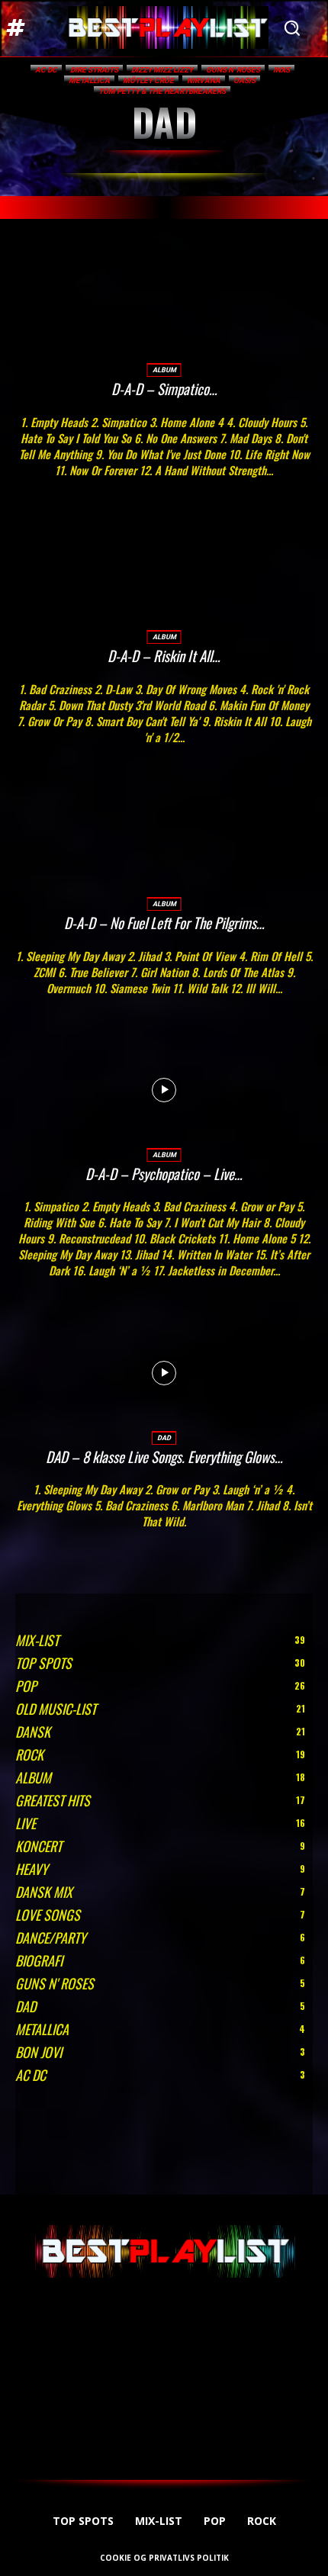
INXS (281, 70)
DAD (164, 1438)
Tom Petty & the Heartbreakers (162, 91)
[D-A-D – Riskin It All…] (164, 572)
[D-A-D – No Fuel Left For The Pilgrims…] (164, 839)
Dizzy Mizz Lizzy (162, 70)
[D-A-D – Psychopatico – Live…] (164, 1090)
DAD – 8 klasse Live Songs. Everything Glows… (164, 1456)
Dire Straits (94, 70)
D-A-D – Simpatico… (164, 388)
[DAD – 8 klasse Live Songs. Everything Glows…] (164, 1373)
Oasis (244, 80)
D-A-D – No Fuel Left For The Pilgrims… (164, 922)
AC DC (46, 70)
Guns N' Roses (233, 70)
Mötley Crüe (148, 80)
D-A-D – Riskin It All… (164, 655)
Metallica (89, 80)
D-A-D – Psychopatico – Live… (164, 1173)
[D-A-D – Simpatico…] (164, 306)
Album (164, 370)
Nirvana (204, 80)
